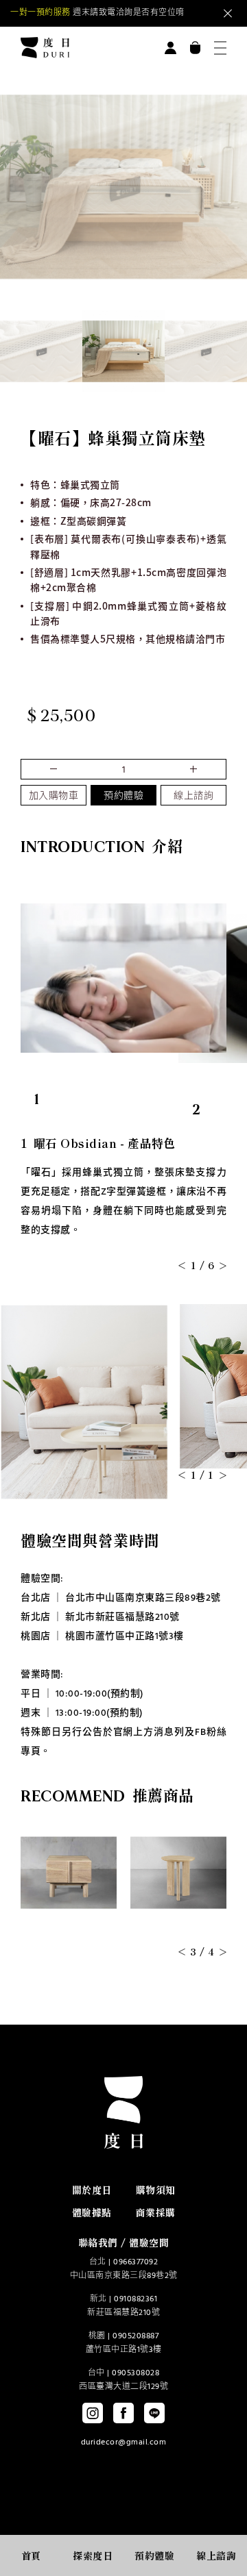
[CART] (195, 48)
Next (175, 14)
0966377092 (136, 2262)
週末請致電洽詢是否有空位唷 (97, 13)
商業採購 (156, 2212)
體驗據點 (92, 2212)
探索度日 (93, 2555)
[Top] (214, 2523)
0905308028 (136, 2373)
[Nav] (220, 48)
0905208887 (136, 2336)
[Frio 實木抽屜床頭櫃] (69, 1873)
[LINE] (154, 2413)
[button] (182, 289)
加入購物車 (54, 796)
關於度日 (92, 2190)
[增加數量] (55, 769)
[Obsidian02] (123, 351)
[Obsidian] (41, 351)
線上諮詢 (193, 796)
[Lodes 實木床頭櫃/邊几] (178, 1873)
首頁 (31, 2555)
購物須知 (156, 2190)
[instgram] (93, 2413)
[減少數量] (192, 769)
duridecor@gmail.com (124, 2442)
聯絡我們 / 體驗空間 (124, 2242)
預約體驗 (123, 796)
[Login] (170, 48)
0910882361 (136, 2299)
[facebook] (123, 2413)
